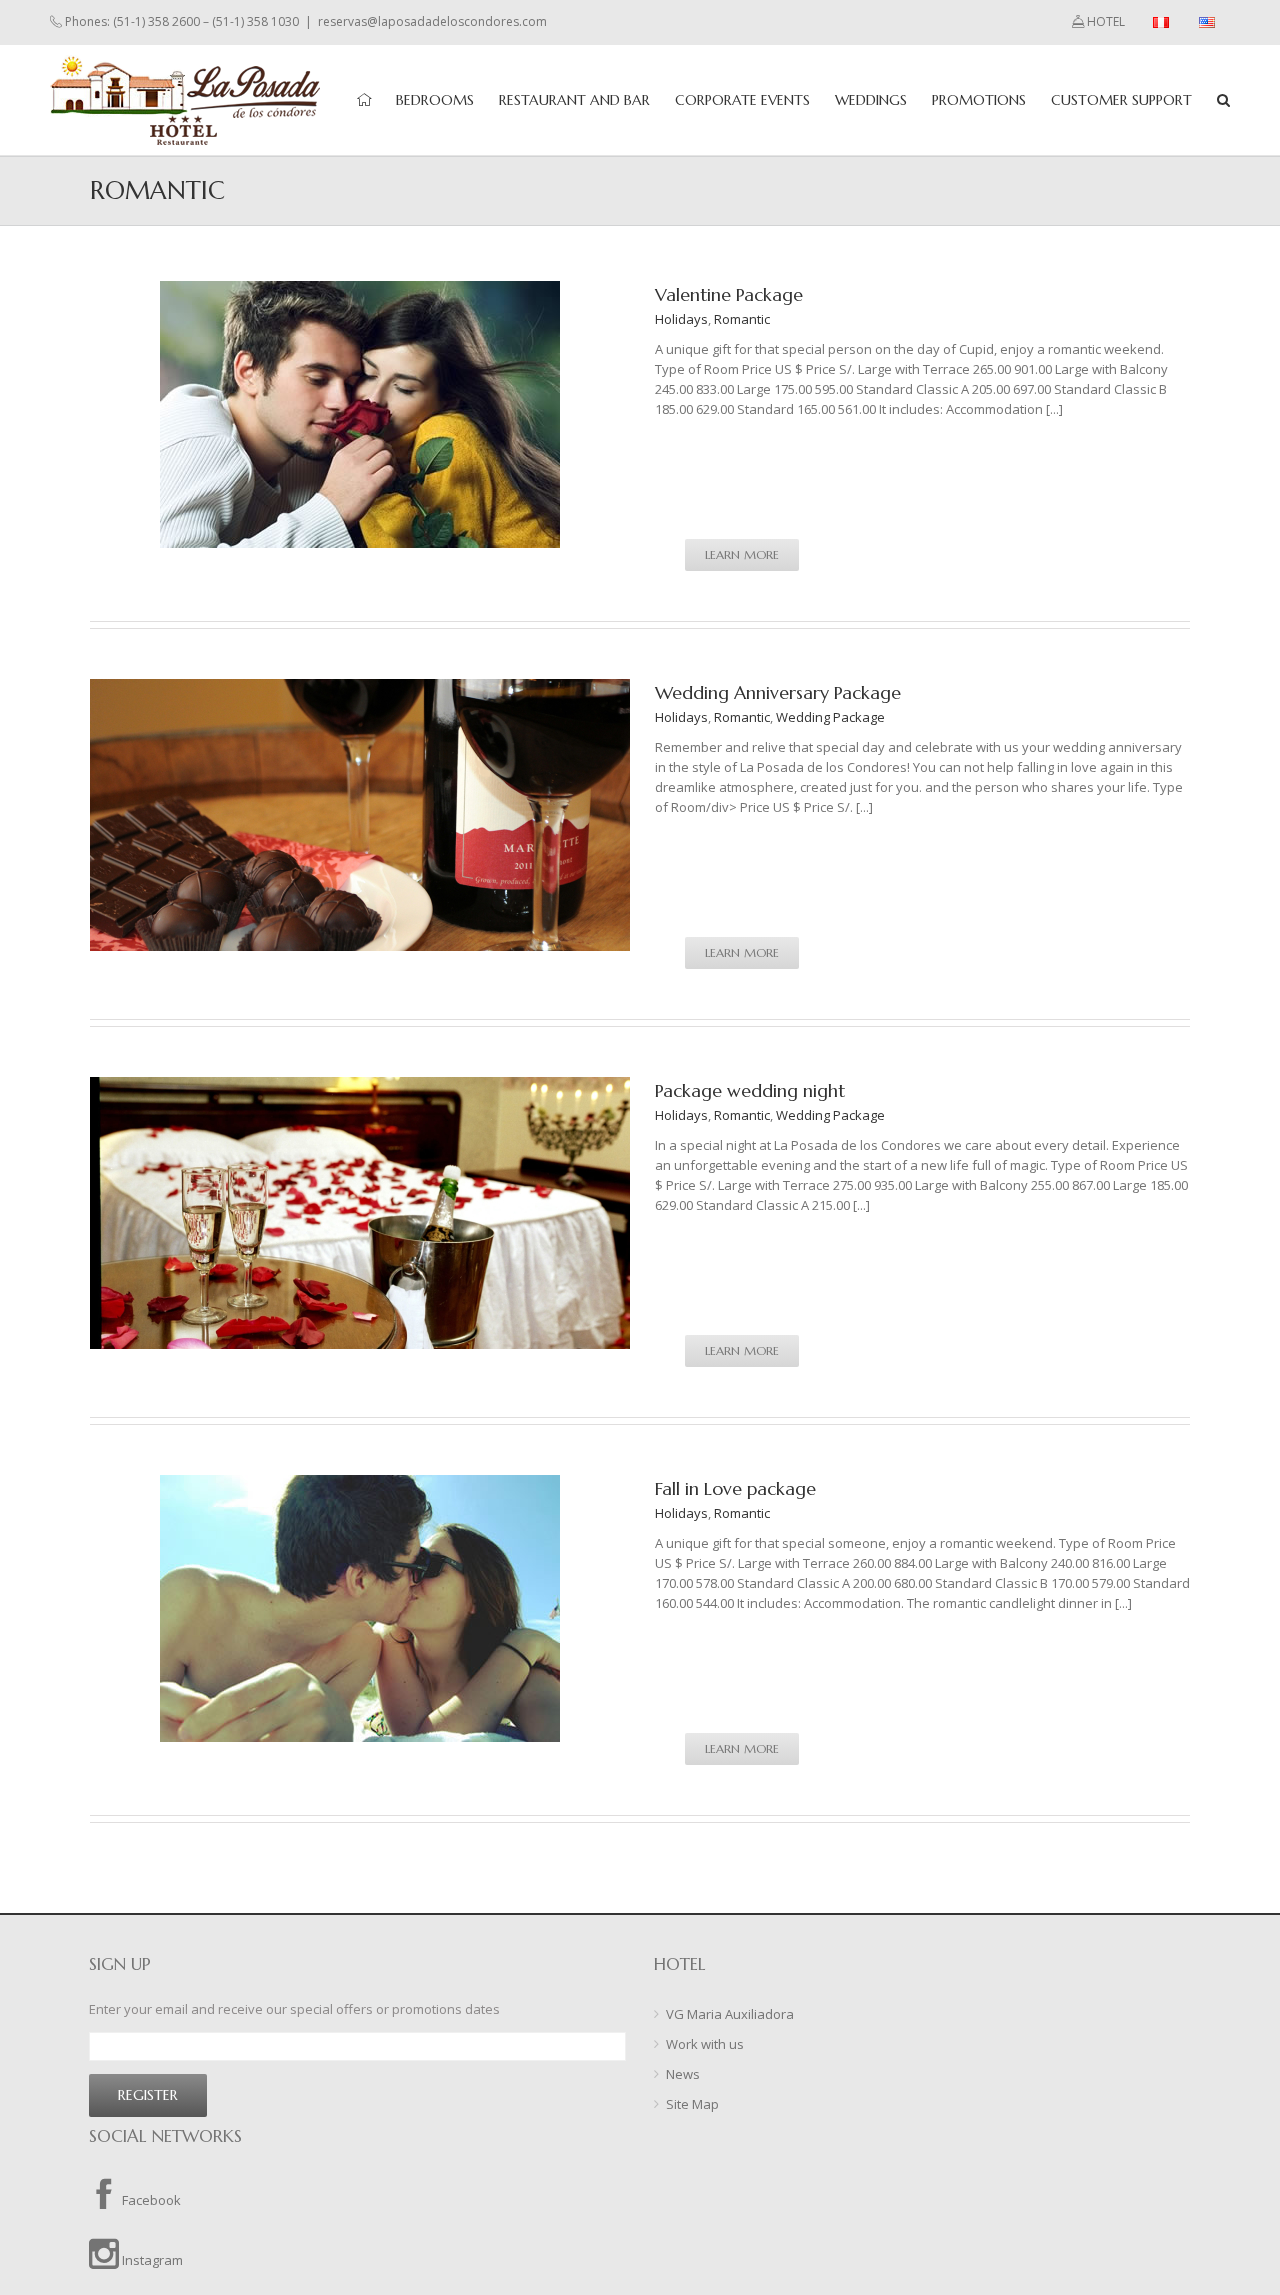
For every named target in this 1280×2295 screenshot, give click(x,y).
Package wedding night (750, 1090)
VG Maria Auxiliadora (730, 2014)
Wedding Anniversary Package (778, 692)
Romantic (742, 319)
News (683, 2074)
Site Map (692, 2104)
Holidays (681, 319)
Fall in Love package (735, 1488)
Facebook (150, 2200)
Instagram (151, 2260)
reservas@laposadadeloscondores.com (432, 21)
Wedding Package (830, 717)
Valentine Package (729, 294)
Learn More (742, 554)
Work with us (705, 2044)
